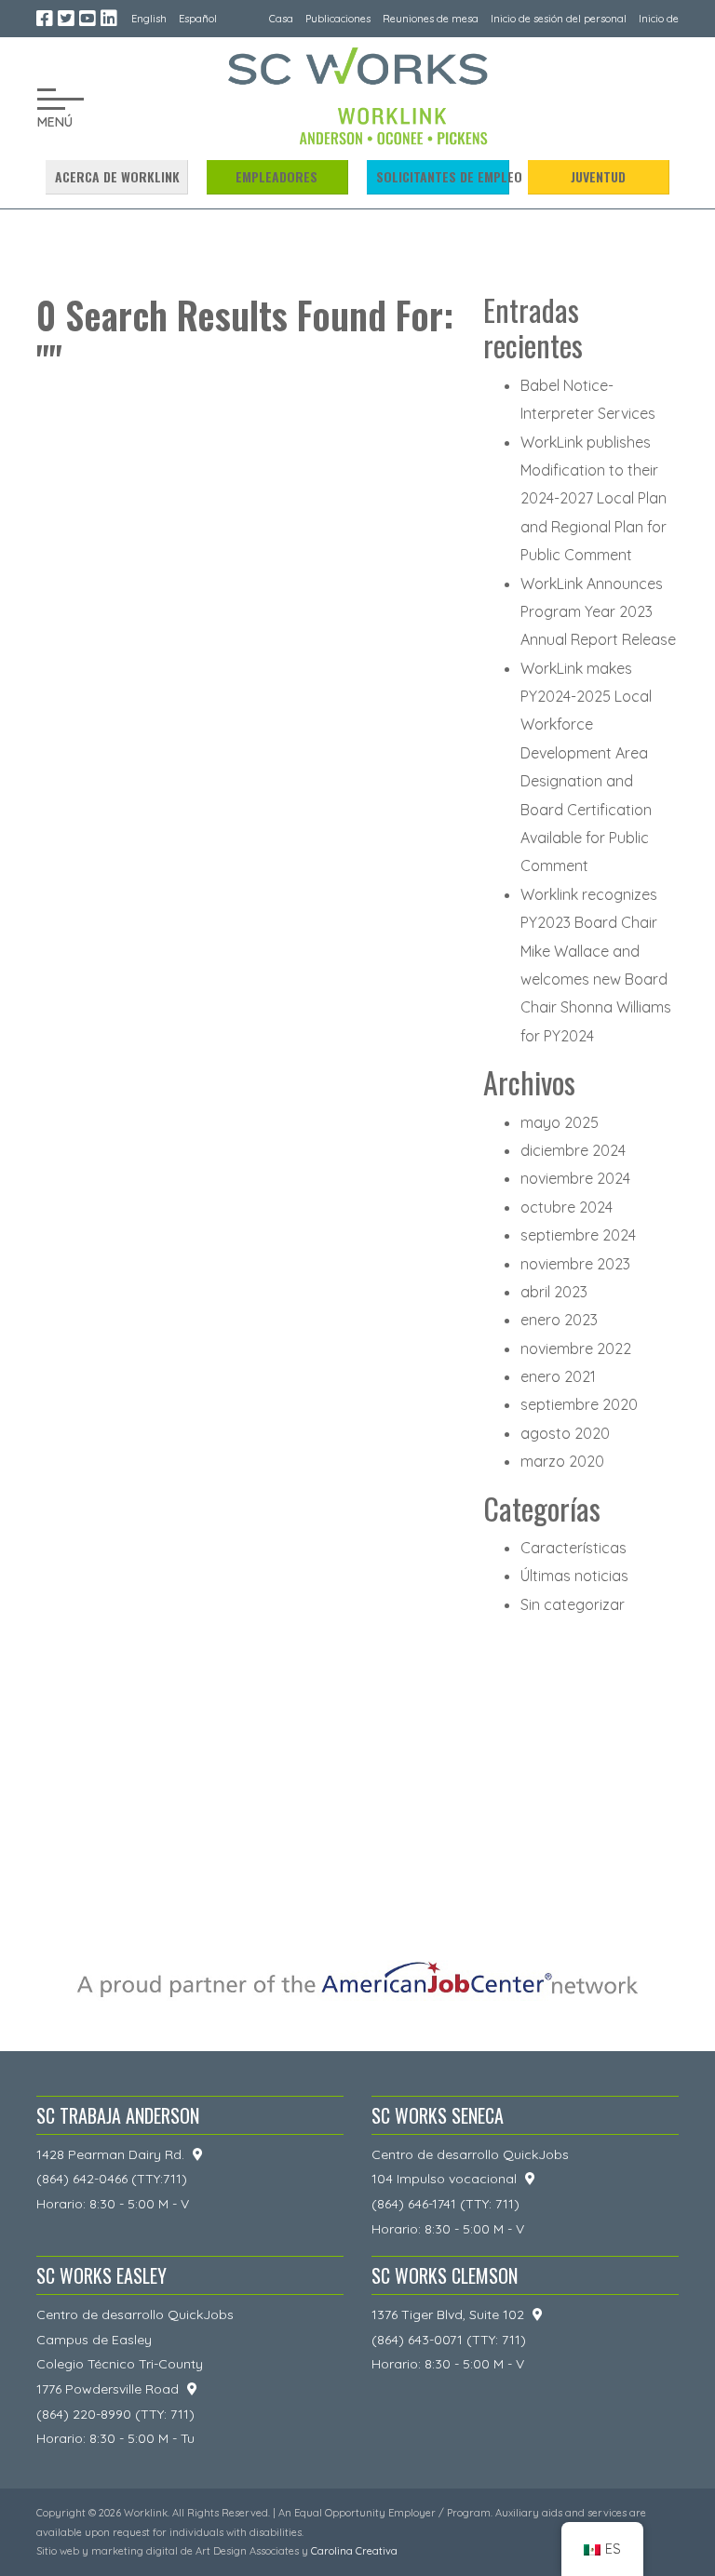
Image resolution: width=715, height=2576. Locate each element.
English (149, 19)
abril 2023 (554, 1292)
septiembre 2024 (578, 1235)
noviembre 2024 (575, 1178)
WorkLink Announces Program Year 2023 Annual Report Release (598, 612)
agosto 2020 (565, 1433)
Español (198, 19)
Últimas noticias (574, 1576)
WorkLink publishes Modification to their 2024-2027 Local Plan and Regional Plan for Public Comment (594, 499)
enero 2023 (559, 1320)
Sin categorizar (573, 1604)
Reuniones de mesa (431, 19)
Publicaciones (338, 19)
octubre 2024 (567, 1207)
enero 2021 (558, 1376)
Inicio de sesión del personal (559, 19)
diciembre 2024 (573, 1150)
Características (573, 1548)
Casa (281, 19)
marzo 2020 (562, 1461)
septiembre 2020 (579, 1404)
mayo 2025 (560, 1122)
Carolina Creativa (354, 2551)
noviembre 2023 (575, 1264)
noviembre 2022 (576, 1348)
